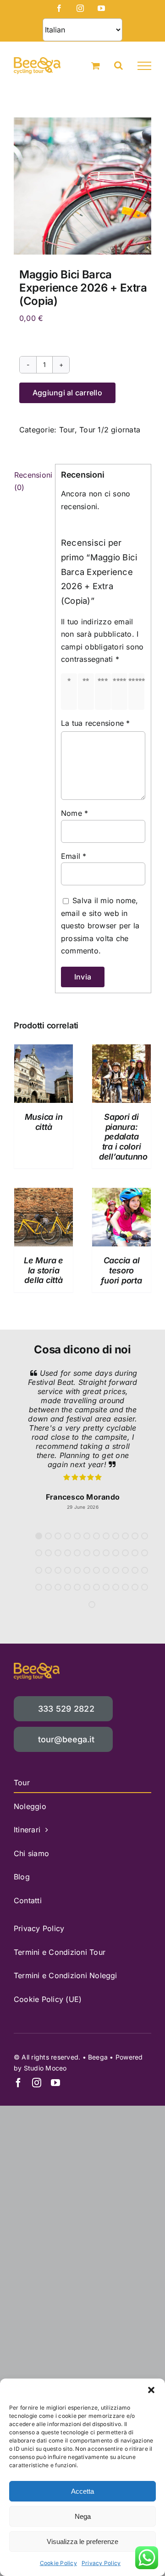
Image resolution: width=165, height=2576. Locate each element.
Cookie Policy (58, 2563)
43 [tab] (96, 1587)
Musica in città (44, 1122)
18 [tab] (87, 1553)
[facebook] (18, 2083)
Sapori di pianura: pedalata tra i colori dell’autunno (123, 1136)
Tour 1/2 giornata (110, 430)
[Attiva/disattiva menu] (144, 66)
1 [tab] (39, 1536)
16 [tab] (68, 1553)
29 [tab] (77, 1570)
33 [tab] (116, 1570)
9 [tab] (116, 1536)
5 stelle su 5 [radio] (138, 692)
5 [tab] (77, 1536)
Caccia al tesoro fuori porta (121, 1270)
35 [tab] (135, 1570)
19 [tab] (96, 1553)
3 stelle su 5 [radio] (105, 692)
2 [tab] (48, 1536)
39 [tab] (58, 1587)
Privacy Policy (101, 2563)
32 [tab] (106, 1570)
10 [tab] (125, 1536)
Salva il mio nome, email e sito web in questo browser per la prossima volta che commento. (100, 926)
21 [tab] (116, 1553)
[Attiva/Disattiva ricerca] (118, 65)
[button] (151, 2390)
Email (74, 856)
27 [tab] (58, 1570)
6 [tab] (87, 1536)
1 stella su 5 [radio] (71, 692)
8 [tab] (106, 1536)
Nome (74, 813)
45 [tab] (116, 1587)
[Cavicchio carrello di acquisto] (96, 66)
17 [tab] (77, 1553)
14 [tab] (48, 1553)
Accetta (82, 2491)
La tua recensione (96, 723)
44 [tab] (106, 1587)
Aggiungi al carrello (67, 393)
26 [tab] (48, 1570)
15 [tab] (58, 1553)
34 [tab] (125, 1570)
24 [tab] (145, 1553)
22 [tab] (125, 1553)
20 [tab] (106, 1553)
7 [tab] (96, 1536)
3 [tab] (58, 1536)
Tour (67, 430)
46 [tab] (125, 1587)
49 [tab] (92, 1605)
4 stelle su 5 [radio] (121, 692)
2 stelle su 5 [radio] (88, 692)
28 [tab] (68, 1570)
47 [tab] (135, 1587)
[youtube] (55, 2083)
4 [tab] (68, 1536)
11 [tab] (135, 1536)
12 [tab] (145, 1536)
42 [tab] (87, 1587)
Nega (83, 2516)
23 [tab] (135, 1553)
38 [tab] (48, 1587)
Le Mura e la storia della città (44, 1270)
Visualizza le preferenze (82, 2541)
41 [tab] (77, 1587)
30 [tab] (87, 1570)
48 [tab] (145, 1587)
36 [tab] (145, 1570)
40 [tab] (68, 1587)
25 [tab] (39, 1570)
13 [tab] (39, 1553)
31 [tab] (96, 1570)
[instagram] (37, 2083)
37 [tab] (39, 1587)
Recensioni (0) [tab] (32, 481)
